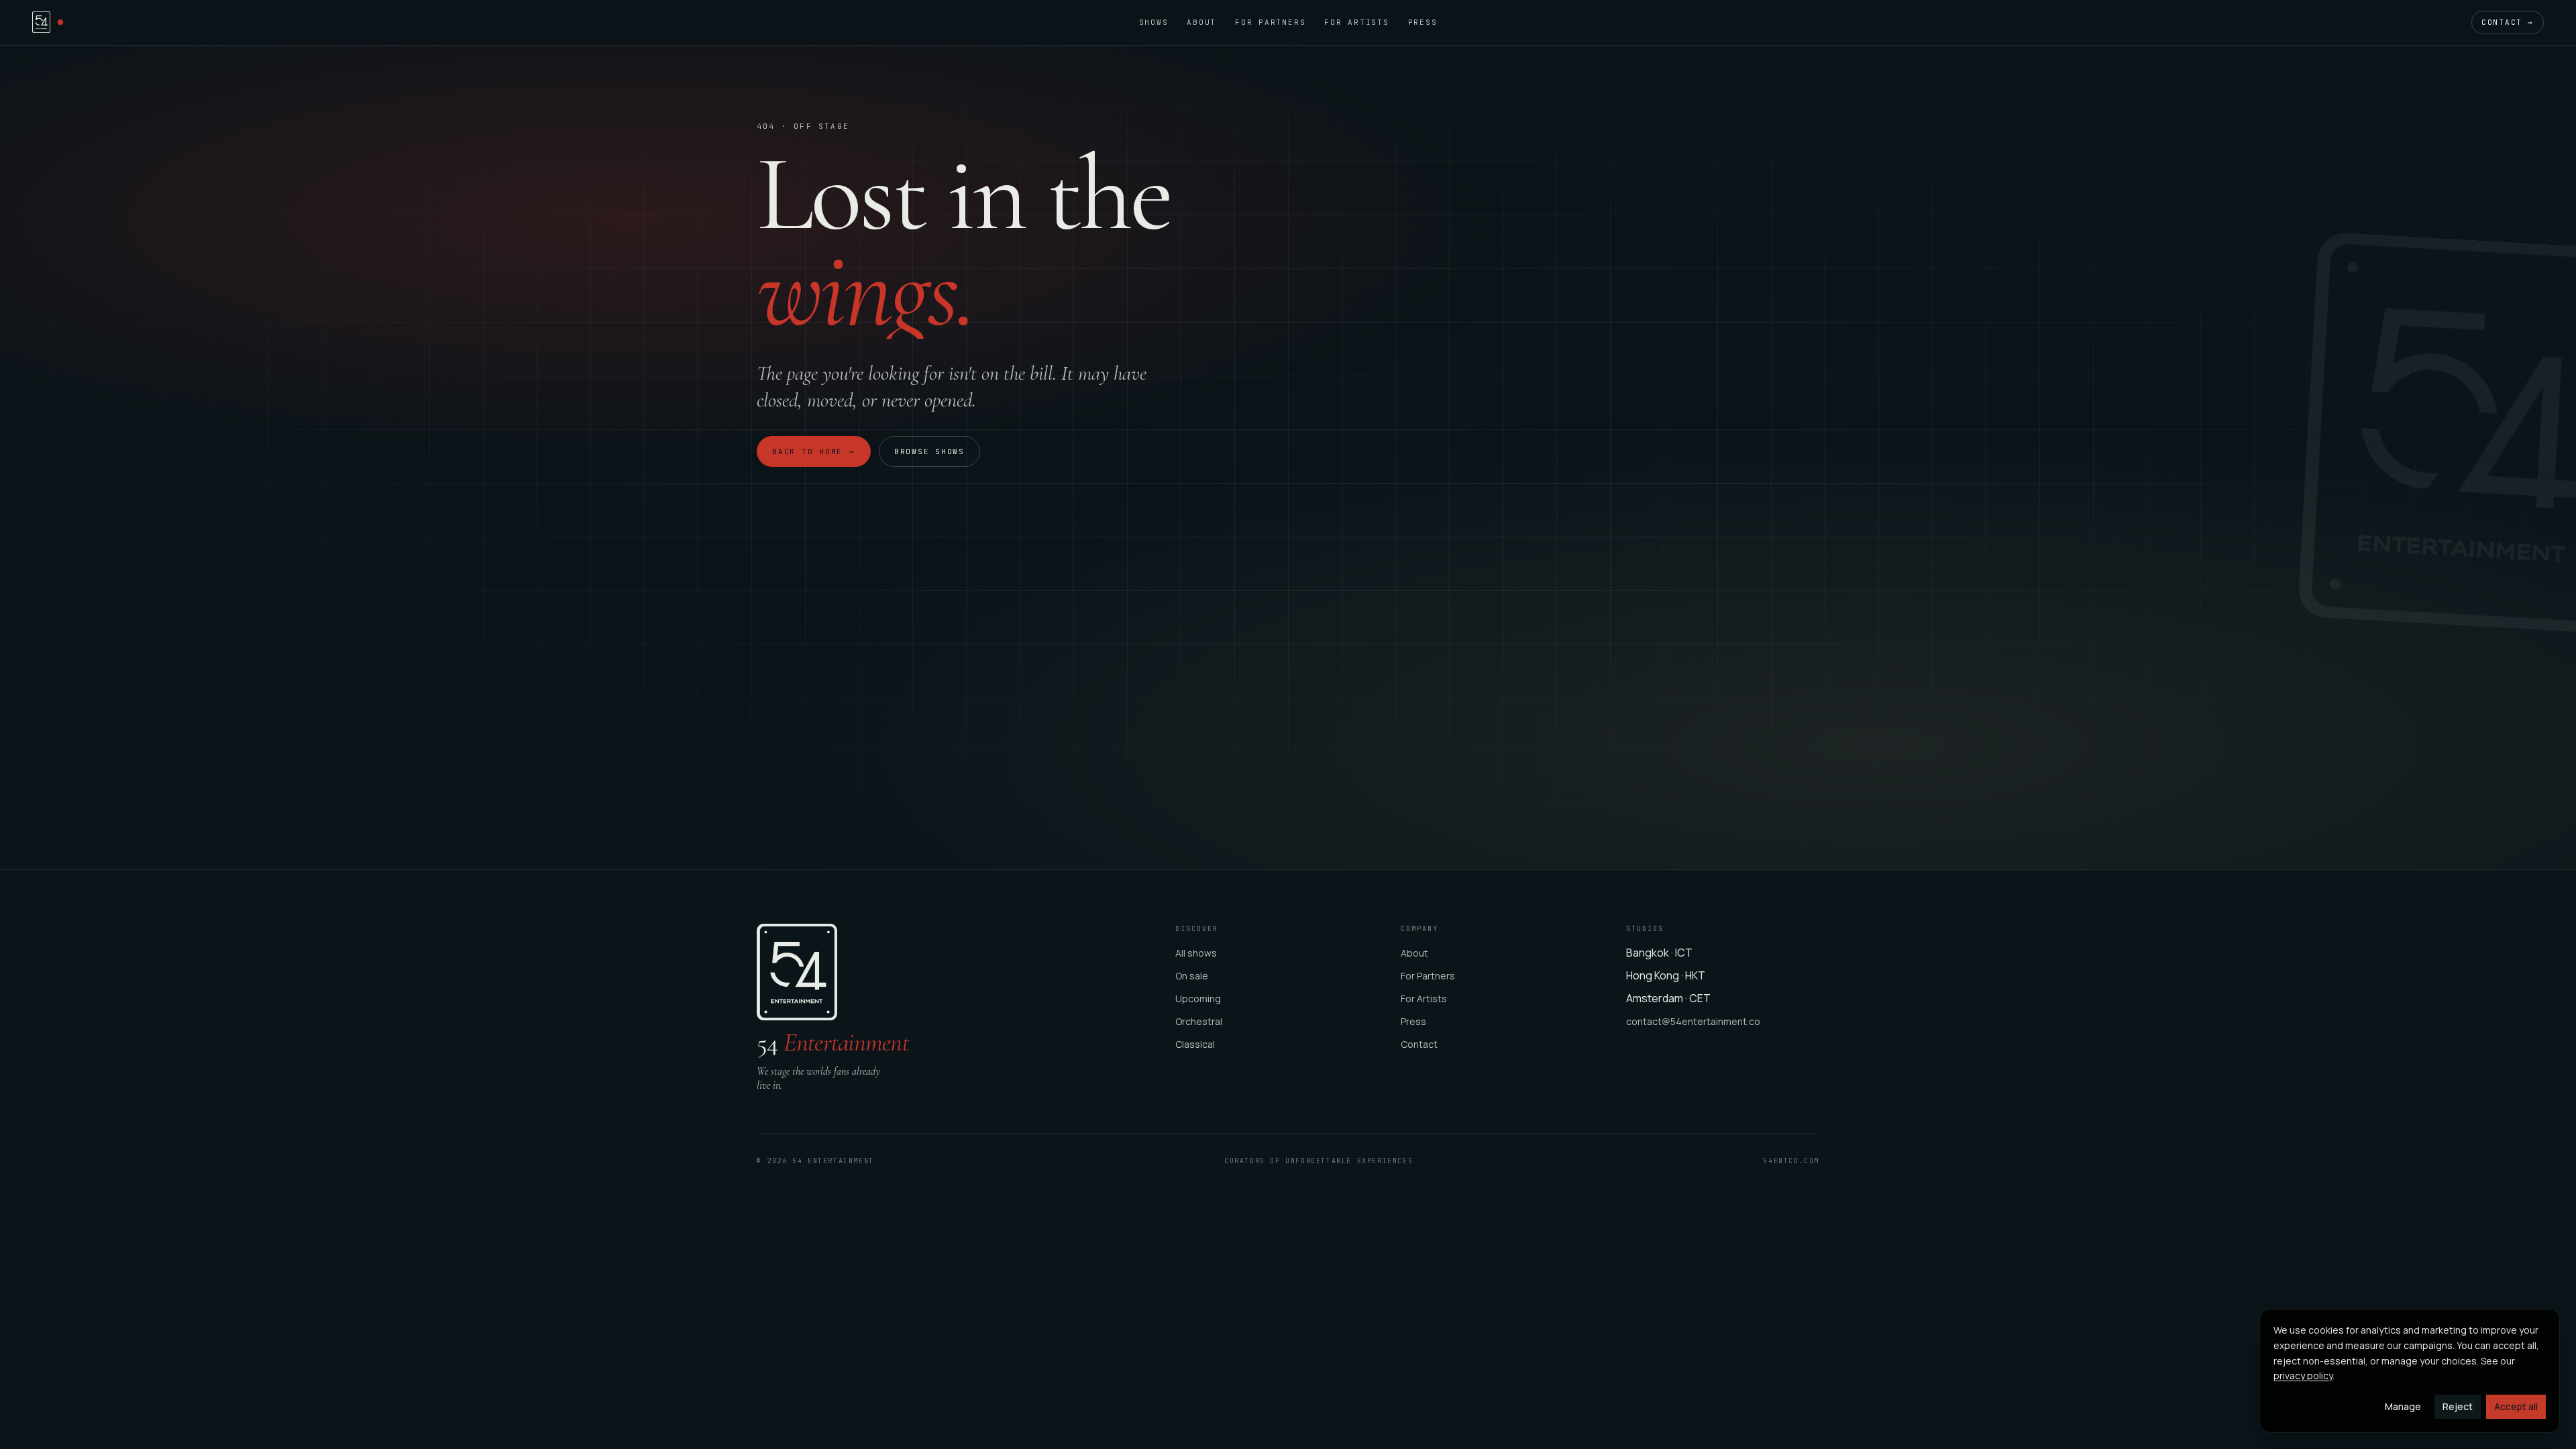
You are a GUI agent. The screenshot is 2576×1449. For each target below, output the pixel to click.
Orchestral (1199, 1021)
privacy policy (2303, 1376)
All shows (1196, 953)
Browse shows (929, 451)
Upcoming (1198, 999)
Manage (2403, 1406)
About (1201, 22)
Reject (2458, 1406)
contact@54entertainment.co (1693, 1021)
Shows (1154, 22)
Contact (2508, 22)
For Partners (1270, 22)
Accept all (2516, 1406)
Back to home (814, 451)
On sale (1192, 976)
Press (1423, 22)
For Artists (1356, 22)
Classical (1195, 1044)
